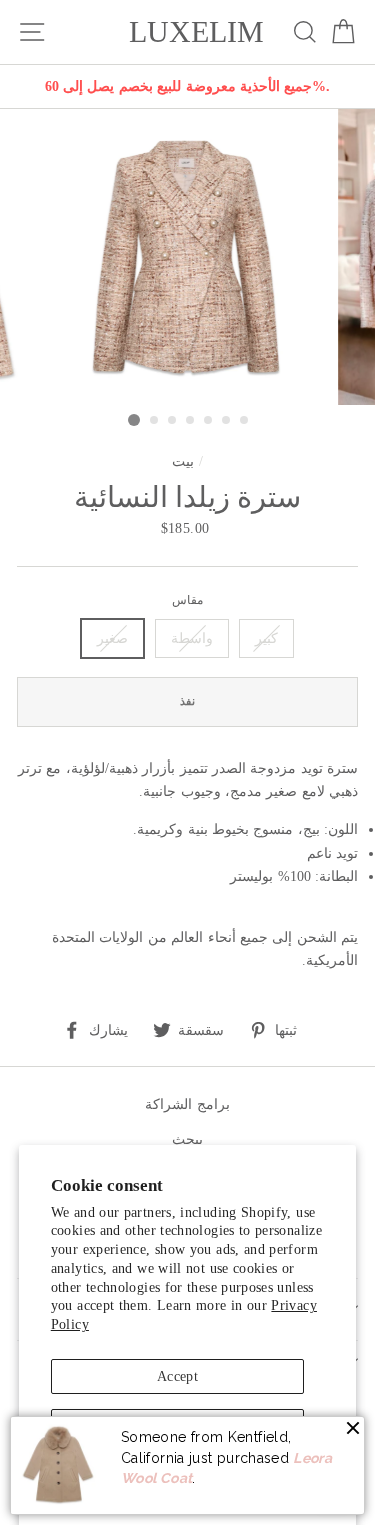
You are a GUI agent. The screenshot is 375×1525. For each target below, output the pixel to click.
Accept (177, 1376)
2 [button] (155, 421)
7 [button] (245, 421)
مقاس (187, 600)
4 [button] (191, 421)
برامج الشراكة (187, 1104)
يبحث (187, 1139)
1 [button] (134, 420)
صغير (112, 638)
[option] (187, 86)
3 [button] (173, 421)
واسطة (192, 638)
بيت (183, 461)
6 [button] (227, 421)
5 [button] (209, 421)
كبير (266, 638)
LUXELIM (196, 32)
